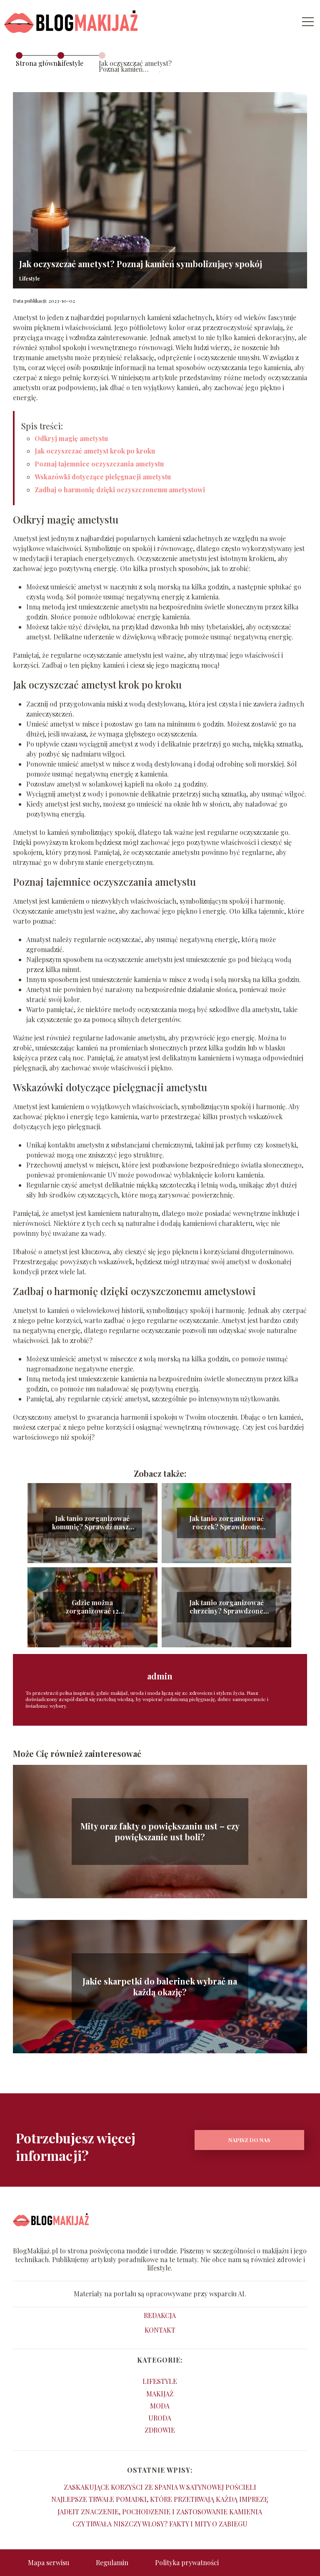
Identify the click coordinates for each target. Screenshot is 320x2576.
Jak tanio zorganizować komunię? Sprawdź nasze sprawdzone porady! (92, 1523)
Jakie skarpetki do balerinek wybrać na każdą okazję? (160, 1987)
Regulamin (112, 2562)
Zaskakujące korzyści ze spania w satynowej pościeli (160, 2487)
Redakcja (160, 2315)
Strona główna (38, 63)
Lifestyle (70, 63)
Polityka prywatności (187, 2562)
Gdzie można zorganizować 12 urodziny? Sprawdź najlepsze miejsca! (92, 1607)
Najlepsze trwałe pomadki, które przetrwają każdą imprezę (160, 2499)
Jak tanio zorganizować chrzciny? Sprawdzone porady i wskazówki (226, 1607)
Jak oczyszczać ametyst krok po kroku (95, 451)
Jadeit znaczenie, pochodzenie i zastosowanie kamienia (160, 2512)
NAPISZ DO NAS (249, 2140)
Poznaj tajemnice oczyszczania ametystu (99, 464)
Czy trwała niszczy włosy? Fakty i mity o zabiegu (160, 2524)
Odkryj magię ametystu (71, 438)
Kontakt (160, 2330)
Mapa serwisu (49, 2562)
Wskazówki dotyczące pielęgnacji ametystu (103, 477)
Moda (160, 2406)
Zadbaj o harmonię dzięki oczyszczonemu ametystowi (120, 490)
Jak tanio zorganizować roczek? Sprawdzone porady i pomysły (226, 1523)
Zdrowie (160, 2430)
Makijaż (160, 2394)
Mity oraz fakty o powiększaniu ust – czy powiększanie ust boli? (160, 1832)
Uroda (160, 2418)
